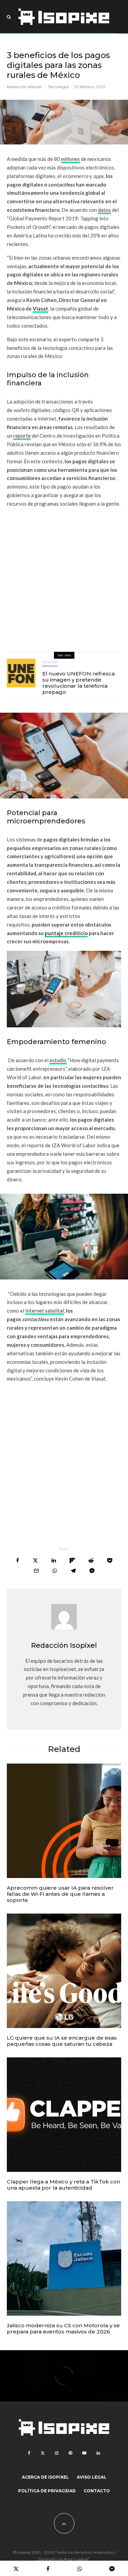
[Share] (18, 1560)
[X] (43, 2453)
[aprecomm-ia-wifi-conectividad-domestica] (64, 1821)
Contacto (97, 2491)
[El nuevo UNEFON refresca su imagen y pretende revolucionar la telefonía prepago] (21, 673)
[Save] (110, 1560)
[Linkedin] (98, 2453)
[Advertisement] (64, 577)
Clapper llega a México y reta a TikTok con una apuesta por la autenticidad (63, 2185)
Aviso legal (92, 2477)
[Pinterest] (70, 2453)
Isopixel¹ (82, 2559)
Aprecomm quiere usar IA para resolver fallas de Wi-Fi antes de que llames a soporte (60, 1894)
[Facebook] (29, 2453)
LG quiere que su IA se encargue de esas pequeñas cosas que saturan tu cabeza (62, 2041)
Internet (50, 662)
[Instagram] (57, 2453)
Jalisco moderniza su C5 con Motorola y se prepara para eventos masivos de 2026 (63, 2329)
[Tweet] (35, 1560)
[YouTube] (84, 2453)
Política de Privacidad (47, 2491)
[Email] (36, 1571)
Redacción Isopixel (24, 87)
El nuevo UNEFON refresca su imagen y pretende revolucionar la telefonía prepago (79, 683)
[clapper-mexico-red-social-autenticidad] (64, 2115)
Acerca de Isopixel (45, 2477)
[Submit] (91, 1560)
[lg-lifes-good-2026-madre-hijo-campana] (64, 1971)
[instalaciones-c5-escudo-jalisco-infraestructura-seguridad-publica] (64, 2258)
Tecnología (58, 87)
